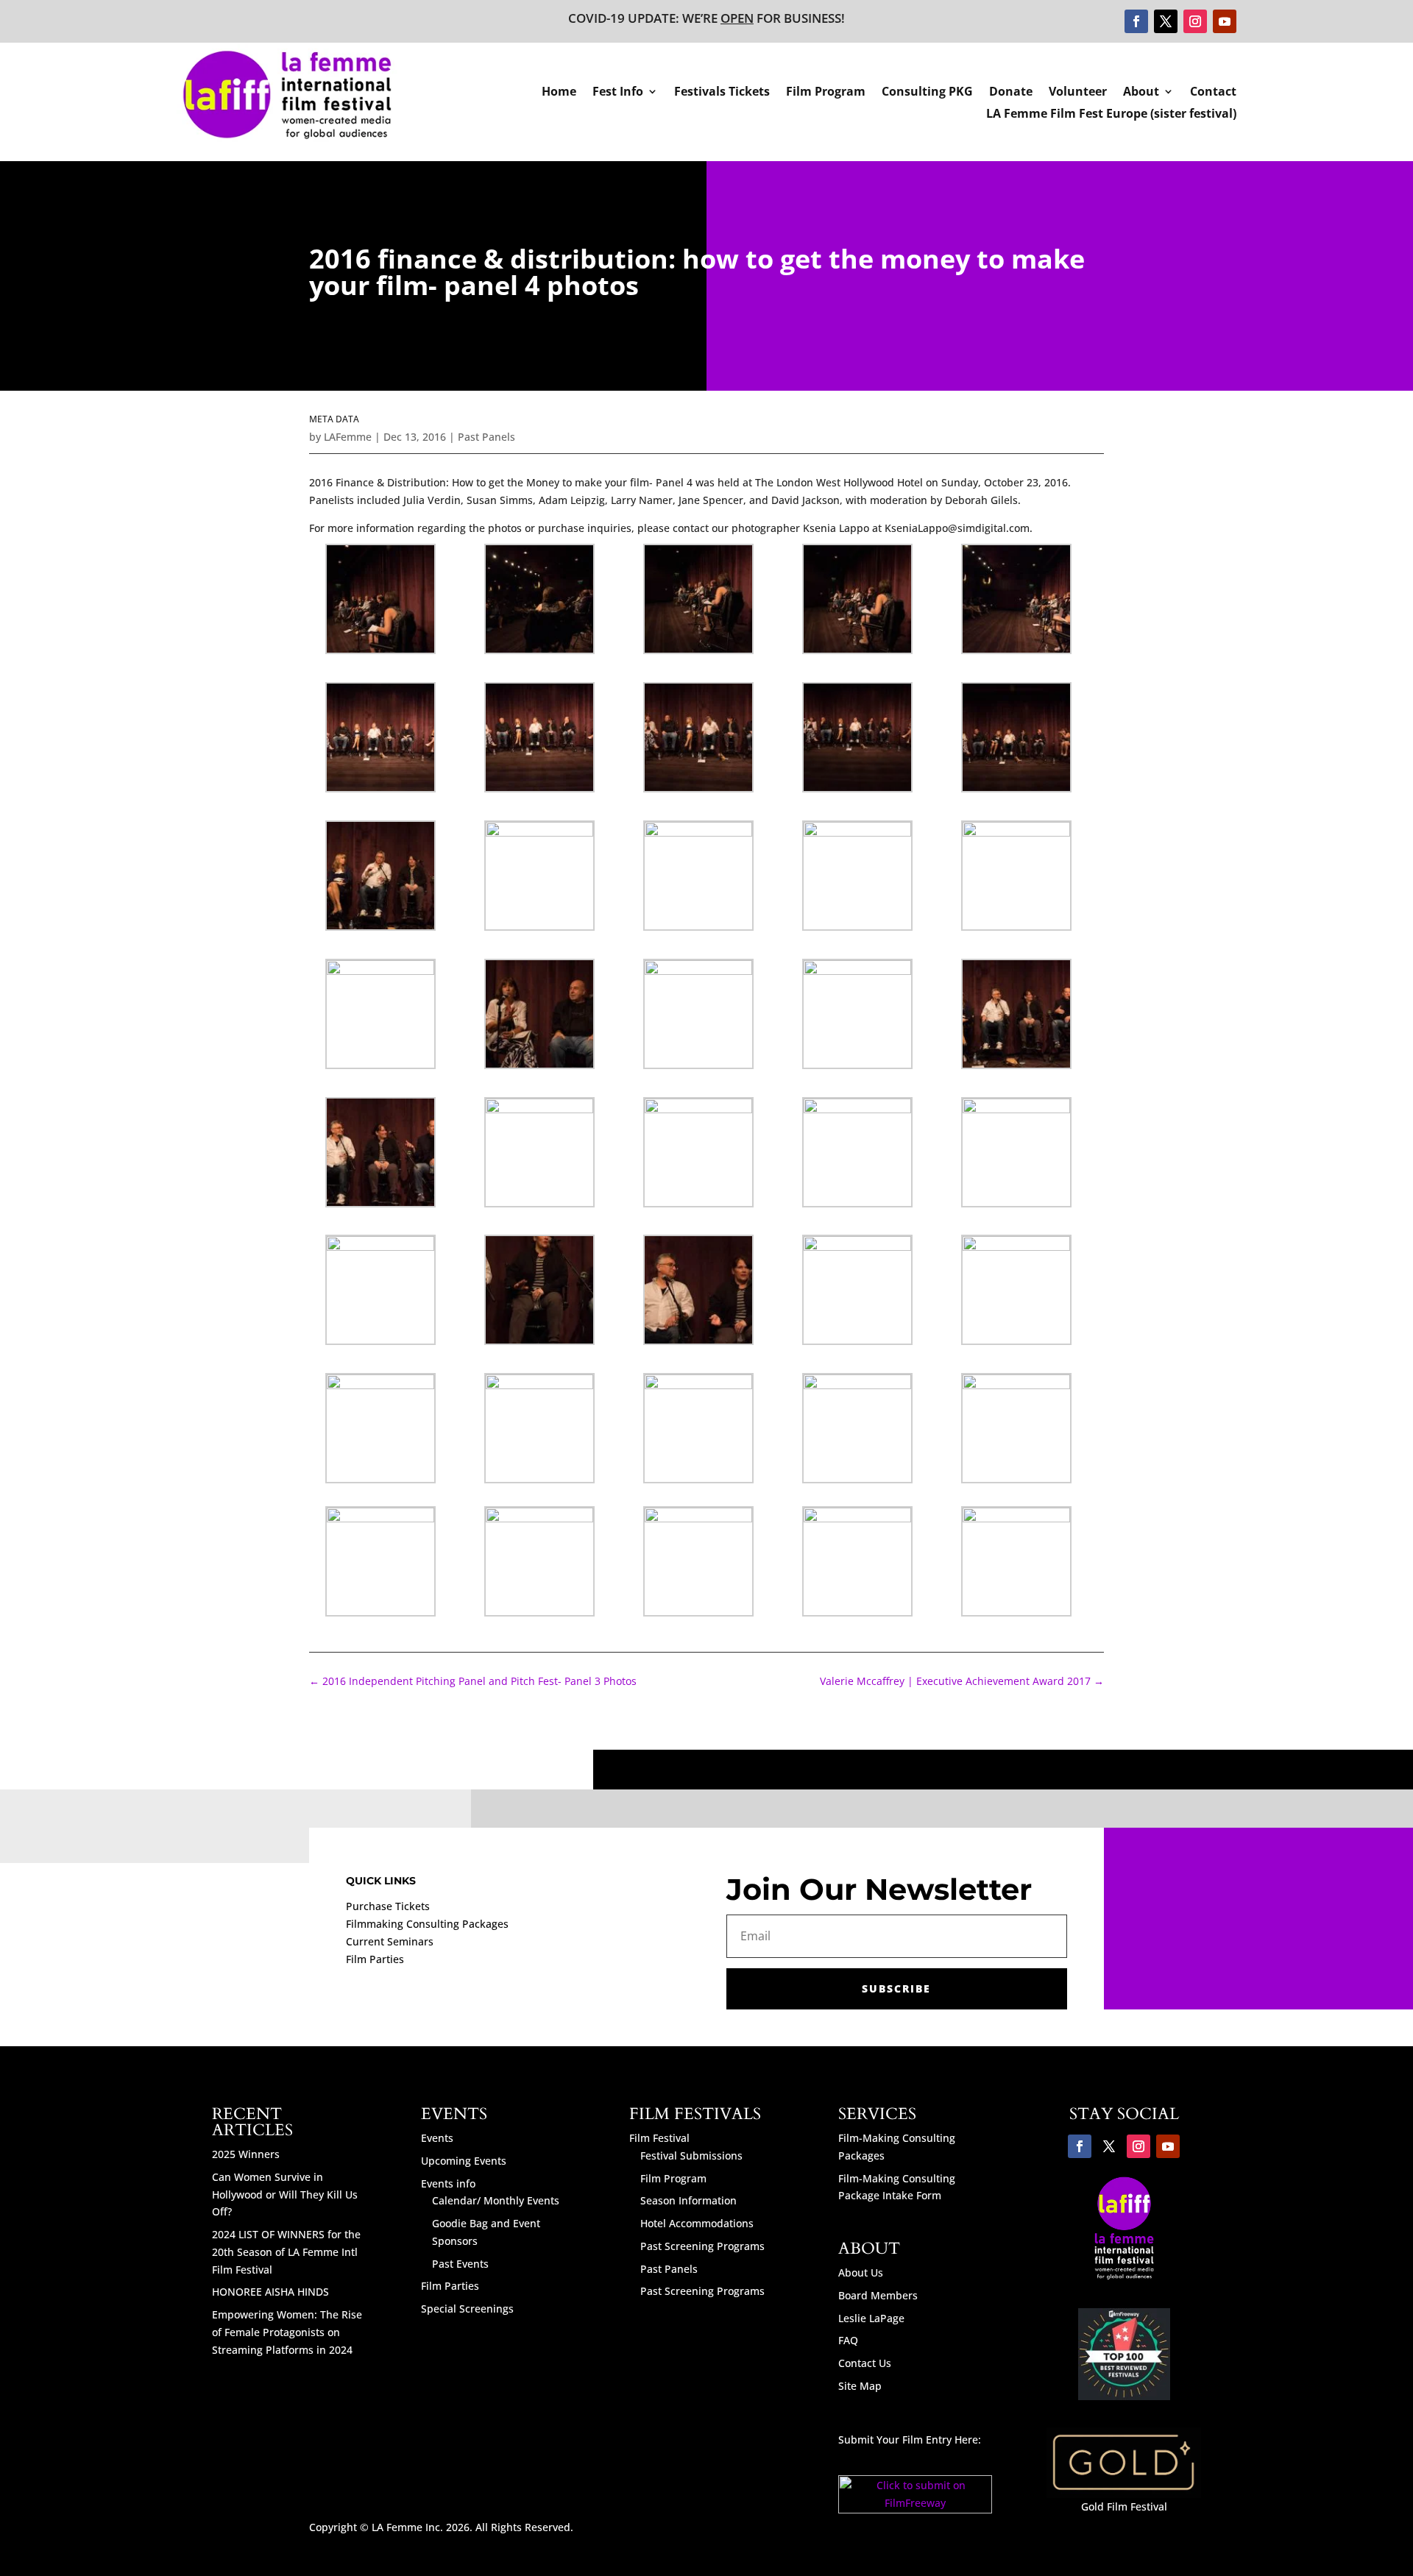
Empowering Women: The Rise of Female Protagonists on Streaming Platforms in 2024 (287, 2332)
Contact (1213, 93)
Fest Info (618, 93)
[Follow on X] (1166, 21)
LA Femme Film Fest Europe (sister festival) (1111, 115)
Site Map (860, 2386)
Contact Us (865, 2363)
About (1141, 93)
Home (559, 93)
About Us (861, 2272)
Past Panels (486, 437)
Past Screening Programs (702, 2246)
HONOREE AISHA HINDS (270, 2292)
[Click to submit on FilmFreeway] (916, 2509)
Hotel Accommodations (697, 2223)
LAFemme (348, 437)
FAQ (848, 2340)
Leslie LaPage (871, 2318)
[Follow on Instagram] (1195, 21)
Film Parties (375, 1959)
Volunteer (1078, 93)
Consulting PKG (927, 93)
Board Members (878, 2295)
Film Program (826, 93)
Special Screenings (467, 2309)
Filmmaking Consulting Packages (427, 1924)
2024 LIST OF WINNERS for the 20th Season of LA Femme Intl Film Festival (286, 2252)
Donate (1011, 93)
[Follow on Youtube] (1225, 21)
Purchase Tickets (388, 1906)
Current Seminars (390, 1941)
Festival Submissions (691, 2155)
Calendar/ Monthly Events (496, 2200)
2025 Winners (246, 2154)
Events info (448, 2183)
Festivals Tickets (722, 93)
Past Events (460, 2264)
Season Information (688, 2200)
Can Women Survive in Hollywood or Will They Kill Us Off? (285, 2194)
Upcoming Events (464, 2161)
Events (437, 2138)
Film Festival (659, 2138)
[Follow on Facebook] (1136, 21)
